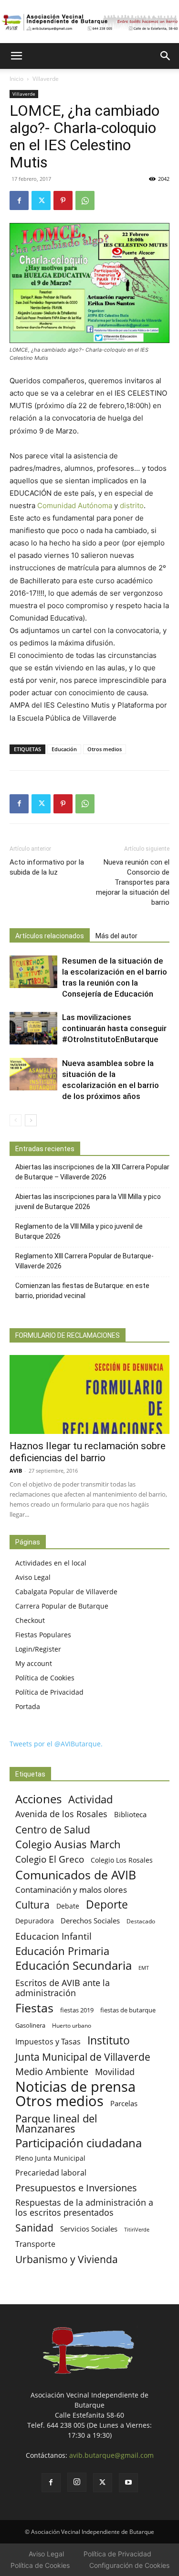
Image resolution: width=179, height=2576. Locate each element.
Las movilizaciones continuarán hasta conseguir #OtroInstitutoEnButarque (114, 1028)
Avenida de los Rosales (61, 1814)
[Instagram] (77, 2482)
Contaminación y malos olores (71, 1890)
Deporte (107, 1904)
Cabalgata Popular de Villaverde (66, 1592)
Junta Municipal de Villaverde (83, 2057)
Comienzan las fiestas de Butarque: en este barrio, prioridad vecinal (82, 1291)
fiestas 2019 (77, 2010)
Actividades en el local (51, 1563)
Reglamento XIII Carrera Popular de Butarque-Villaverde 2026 (84, 1261)
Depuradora (35, 1921)
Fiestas (34, 2008)
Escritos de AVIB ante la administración (63, 1988)
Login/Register (38, 1649)
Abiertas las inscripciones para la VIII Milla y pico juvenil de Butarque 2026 (88, 1202)
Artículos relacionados (50, 936)
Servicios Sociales (89, 2229)
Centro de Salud (53, 1829)
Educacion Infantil (53, 1936)
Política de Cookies (45, 1678)
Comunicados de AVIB (76, 1875)
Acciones (38, 1799)
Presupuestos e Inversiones (76, 2188)
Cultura (32, 1904)
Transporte (35, 2244)
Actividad (90, 1799)
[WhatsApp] (85, 200)
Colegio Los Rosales (122, 1860)
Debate (68, 1906)
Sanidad (34, 2227)
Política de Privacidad (49, 1692)
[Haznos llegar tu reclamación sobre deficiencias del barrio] (89, 1394)
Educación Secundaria (74, 1966)
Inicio (16, 79)
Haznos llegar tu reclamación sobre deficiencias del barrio (88, 1452)
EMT (144, 1968)
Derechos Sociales (90, 1921)
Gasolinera (30, 2025)
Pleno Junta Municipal (50, 2158)
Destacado (141, 1921)
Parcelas (124, 2103)
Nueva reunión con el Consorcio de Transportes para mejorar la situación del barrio (133, 882)
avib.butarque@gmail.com (111, 2455)
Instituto (109, 2040)
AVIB (16, 1471)
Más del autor (116, 936)
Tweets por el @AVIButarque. (56, 1744)
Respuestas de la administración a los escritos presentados (84, 2208)
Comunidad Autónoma (75, 505)
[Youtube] (128, 2483)
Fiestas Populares (43, 1635)
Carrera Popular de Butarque (62, 1606)
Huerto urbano (72, 2026)
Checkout (30, 1620)
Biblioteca (130, 1814)
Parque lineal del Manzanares (56, 2123)
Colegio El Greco (50, 1859)
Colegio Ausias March (68, 1844)
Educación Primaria (62, 1951)
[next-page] (31, 1120)
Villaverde (46, 79)
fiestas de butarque (128, 2010)
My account (34, 1663)
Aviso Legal (33, 1577)
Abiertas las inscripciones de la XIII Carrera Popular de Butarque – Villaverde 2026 (92, 1172)
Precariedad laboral (51, 2173)
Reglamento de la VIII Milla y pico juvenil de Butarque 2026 (79, 1231)
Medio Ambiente (52, 2071)
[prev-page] (16, 1120)
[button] (16, 56)
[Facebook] (19, 200)
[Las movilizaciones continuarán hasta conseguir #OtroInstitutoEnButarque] (33, 1028)
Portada (28, 1706)
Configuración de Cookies (129, 2565)
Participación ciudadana (79, 2143)
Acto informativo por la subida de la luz (47, 867)
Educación (64, 749)
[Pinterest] (63, 200)
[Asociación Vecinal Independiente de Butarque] (89, 22)
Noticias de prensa (75, 2086)
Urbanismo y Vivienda (67, 2259)
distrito (132, 505)
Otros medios (105, 749)
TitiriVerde (137, 2229)
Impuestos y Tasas (48, 2042)
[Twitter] (41, 200)
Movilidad (115, 2071)
